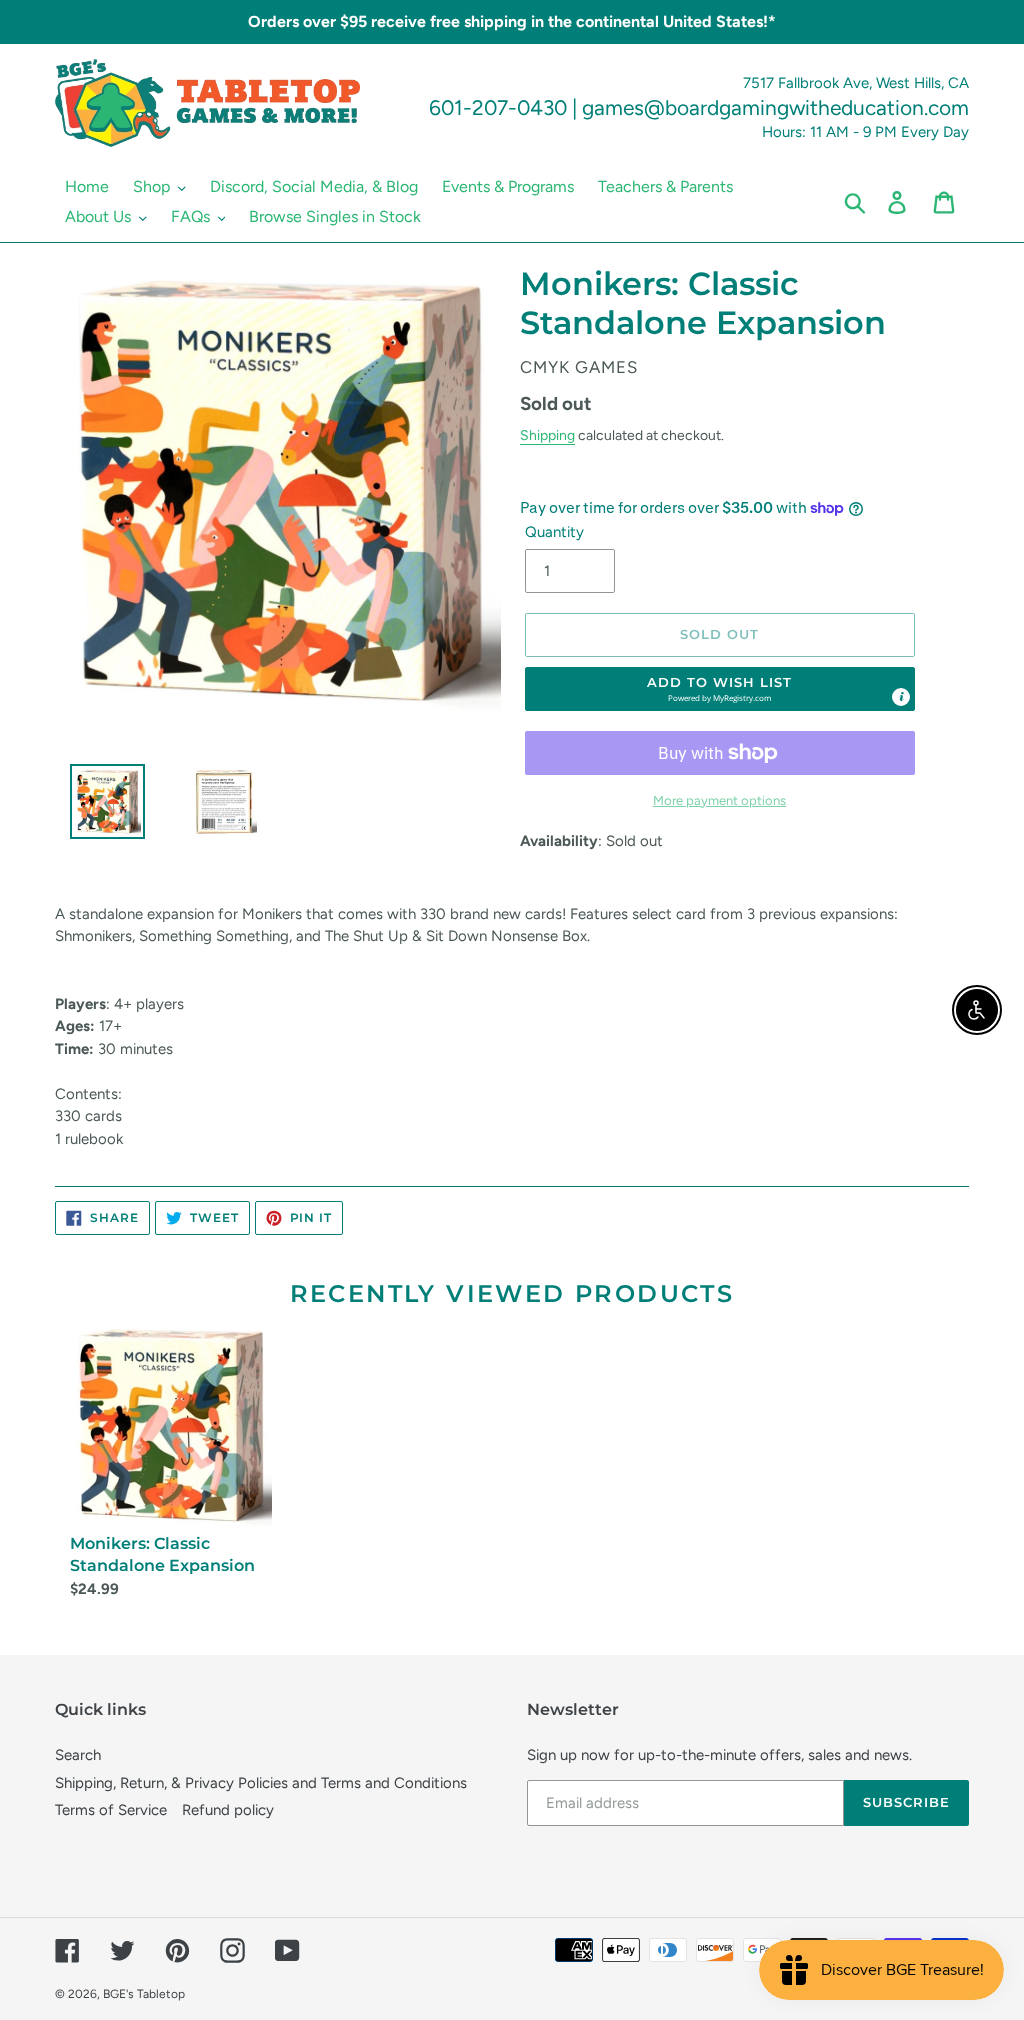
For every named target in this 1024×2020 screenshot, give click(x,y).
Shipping (547, 435)
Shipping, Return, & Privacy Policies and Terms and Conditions (261, 1783)
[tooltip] (901, 697)
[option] (100, 806)
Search (78, 1755)
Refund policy (228, 1810)
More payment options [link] (719, 800)
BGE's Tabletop (144, 1994)
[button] (720, 689)
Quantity (554, 532)
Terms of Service (111, 1810)
